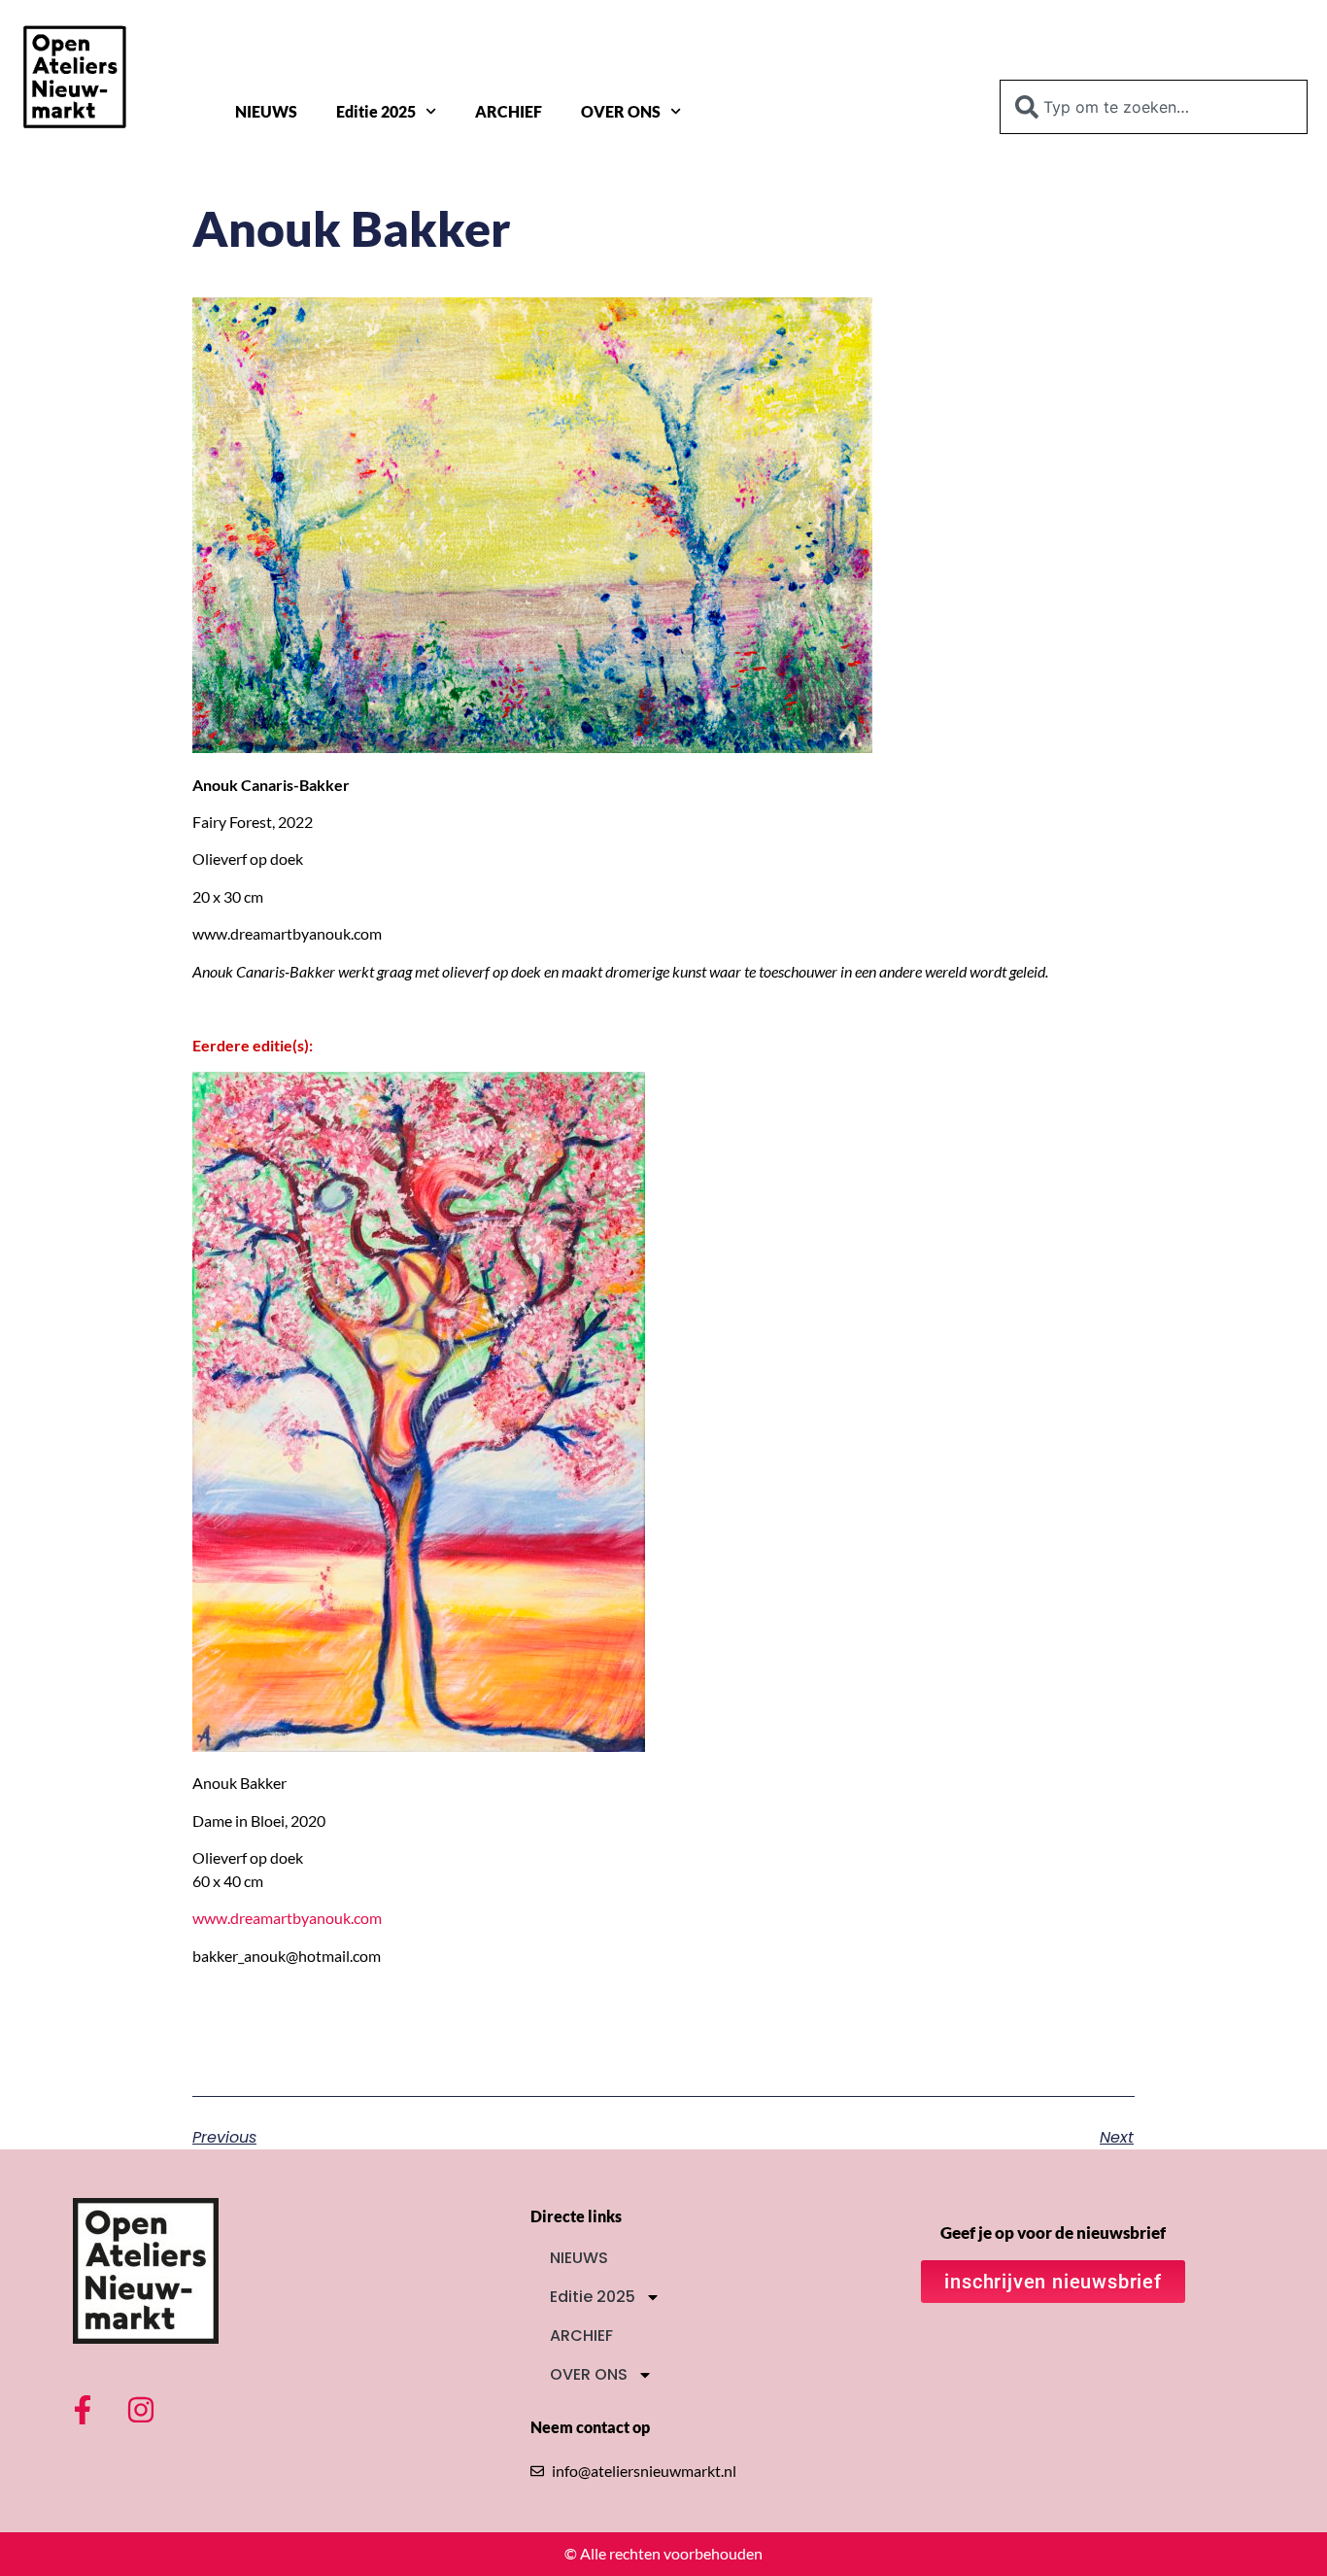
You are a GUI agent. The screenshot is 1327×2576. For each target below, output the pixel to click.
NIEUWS (266, 111)
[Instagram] (141, 2410)
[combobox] (1154, 107)
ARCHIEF (509, 111)
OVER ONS (621, 111)
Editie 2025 (376, 111)
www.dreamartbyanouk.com (287, 1918)
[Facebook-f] (83, 2410)
